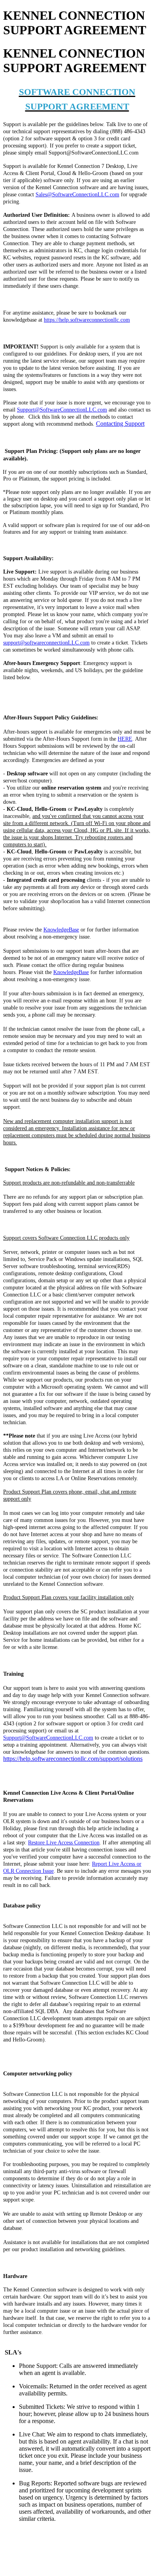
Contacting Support (120, 424)
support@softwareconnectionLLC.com (46, 643)
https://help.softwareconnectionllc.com (87, 320)
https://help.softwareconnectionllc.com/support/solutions (73, 1759)
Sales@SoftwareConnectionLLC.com (77, 195)
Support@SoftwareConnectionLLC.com (62, 410)
